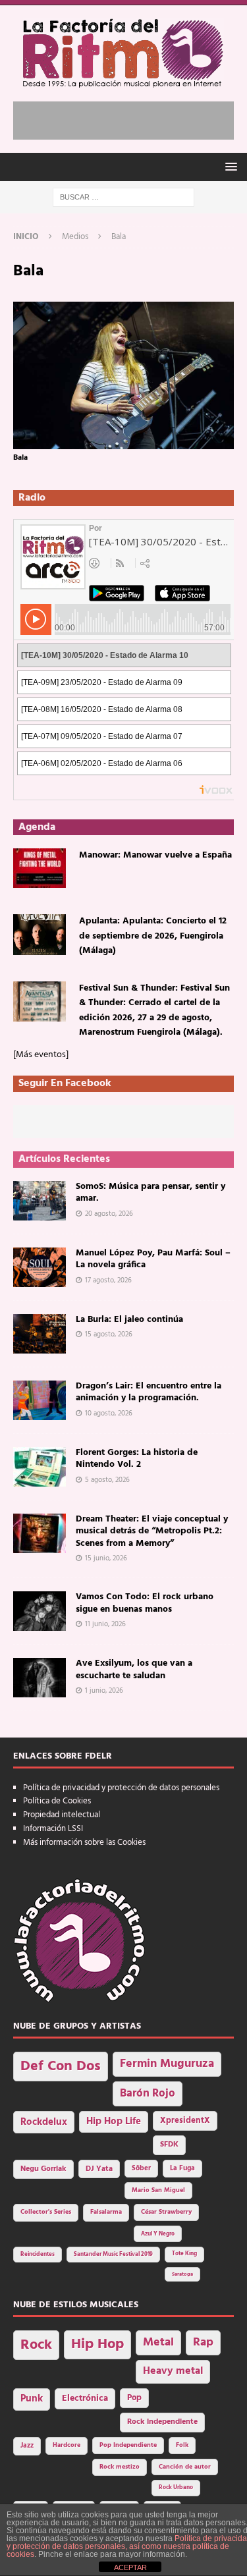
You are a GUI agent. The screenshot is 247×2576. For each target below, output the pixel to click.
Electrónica (85, 2398)
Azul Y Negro (158, 2234)
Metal (158, 2343)
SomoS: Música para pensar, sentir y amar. (151, 1192)
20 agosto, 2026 (109, 1214)
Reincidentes (38, 2255)
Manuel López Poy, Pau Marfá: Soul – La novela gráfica (153, 1259)
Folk (182, 2445)
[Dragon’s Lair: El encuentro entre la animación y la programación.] (40, 1400)
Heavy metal (173, 2371)
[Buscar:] (123, 197)
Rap (203, 2343)
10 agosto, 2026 (109, 1413)
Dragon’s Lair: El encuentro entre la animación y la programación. (149, 1392)
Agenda (37, 827)
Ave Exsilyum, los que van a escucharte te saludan (134, 1669)
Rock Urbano (176, 2487)
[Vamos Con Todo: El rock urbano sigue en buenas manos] (40, 1611)
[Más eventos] (41, 1055)
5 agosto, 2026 (107, 1480)
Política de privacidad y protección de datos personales (121, 1788)
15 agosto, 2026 (109, 1334)
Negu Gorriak (43, 2169)
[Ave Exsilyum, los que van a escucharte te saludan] (40, 1678)
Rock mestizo (120, 2467)
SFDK (169, 2145)
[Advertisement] (130, 118)
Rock (36, 2345)
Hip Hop (97, 2344)
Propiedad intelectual (62, 1815)
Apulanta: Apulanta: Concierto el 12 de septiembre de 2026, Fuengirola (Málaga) (153, 936)
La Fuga (182, 2169)
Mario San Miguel (158, 2190)
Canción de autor (185, 2467)
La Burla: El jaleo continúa (129, 1320)
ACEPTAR (130, 2567)
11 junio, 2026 (105, 1624)
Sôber (141, 2169)
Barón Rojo (148, 2094)
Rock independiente (162, 2422)
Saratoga (182, 2274)
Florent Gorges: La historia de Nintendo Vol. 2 (137, 1459)
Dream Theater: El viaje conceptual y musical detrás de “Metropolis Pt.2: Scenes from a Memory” (152, 1531)
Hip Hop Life (114, 2122)
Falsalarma (106, 2212)
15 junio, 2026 (106, 1558)
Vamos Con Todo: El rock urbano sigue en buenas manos (145, 1603)
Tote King (184, 2254)
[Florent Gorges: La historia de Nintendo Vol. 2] (40, 1467)
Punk (32, 2399)
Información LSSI (53, 1829)
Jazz (27, 2446)
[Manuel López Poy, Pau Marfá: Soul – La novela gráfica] (40, 1267)
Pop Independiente (128, 2445)
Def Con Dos (61, 2067)
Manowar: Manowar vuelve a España (155, 855)
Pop (134, 2398)
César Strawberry (166, 2212)
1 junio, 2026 (104, 1691)
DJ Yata (99, 2169)
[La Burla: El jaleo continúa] (40, 1334)
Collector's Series (46, 2212)
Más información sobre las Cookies (84, 1843)
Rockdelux (44, 2122)
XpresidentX (185, 2121)
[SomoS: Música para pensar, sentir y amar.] (40, 1201)
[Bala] (123, 441)
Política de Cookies (57, 1801)
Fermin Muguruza (167, 2064)
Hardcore (67, 2445)
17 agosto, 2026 (108, 1280)
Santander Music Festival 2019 (113, 2255)
